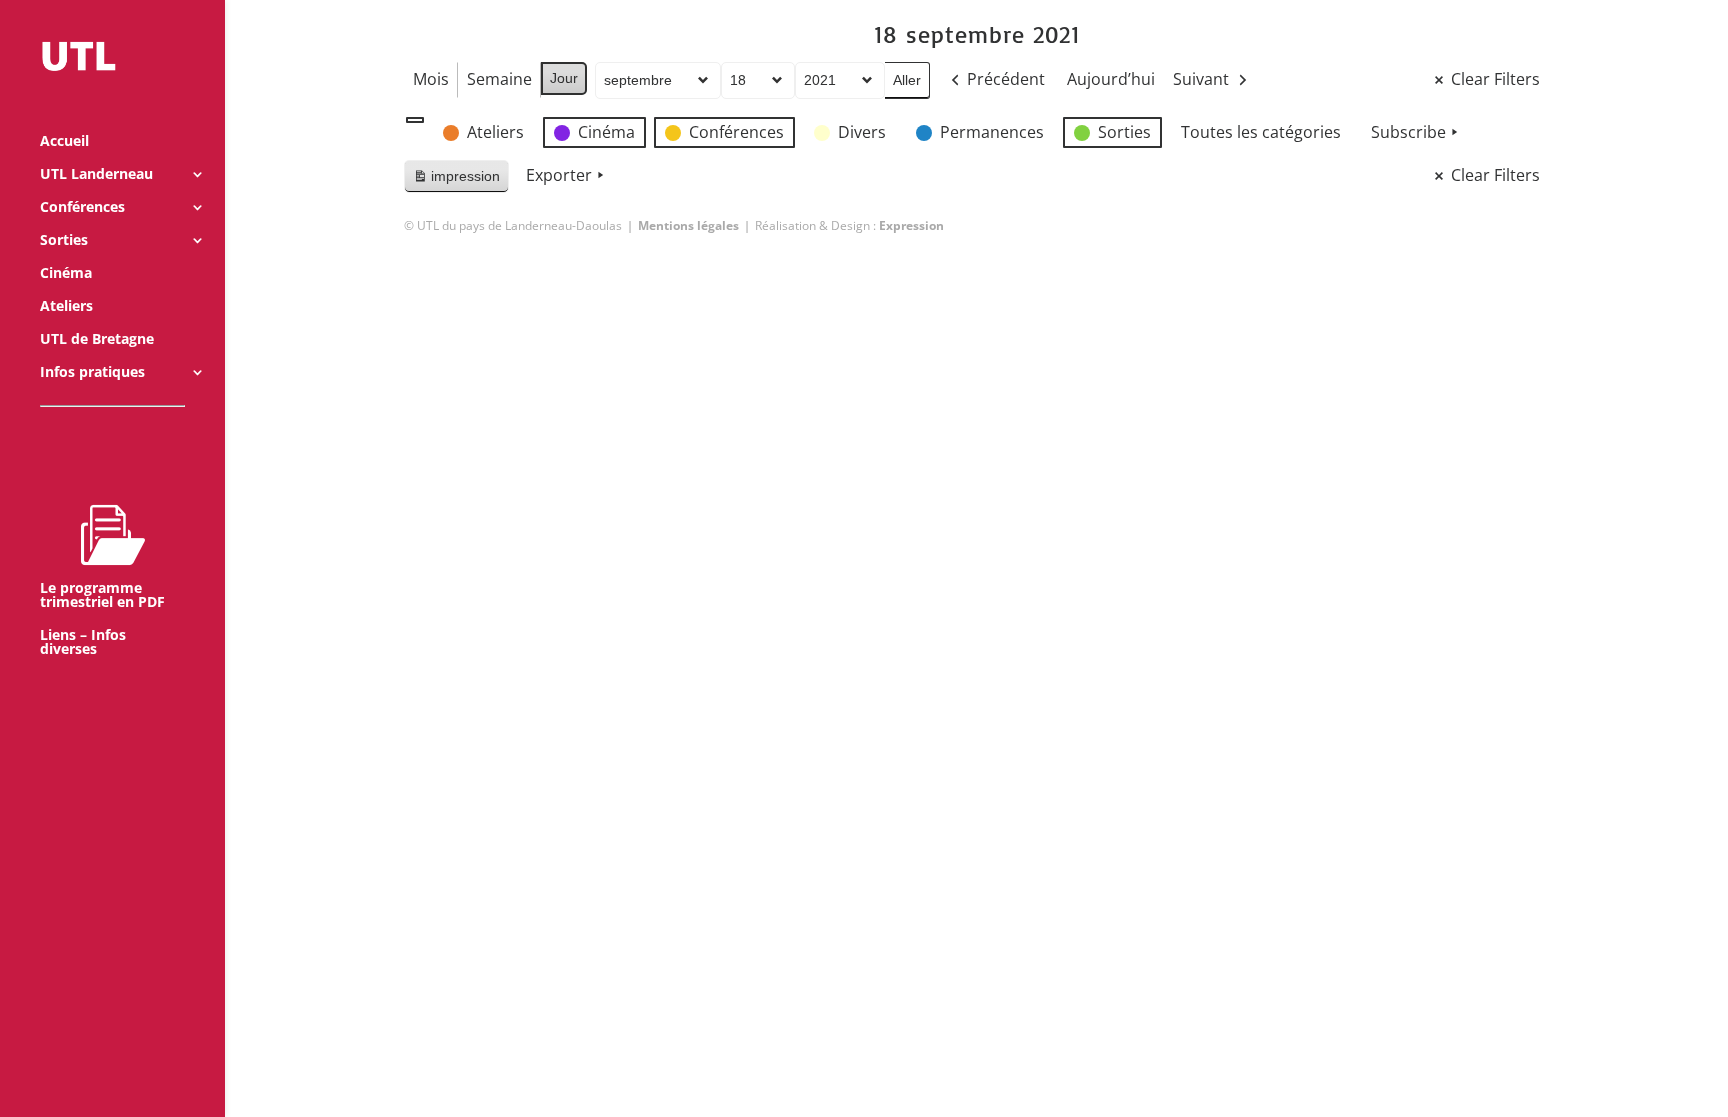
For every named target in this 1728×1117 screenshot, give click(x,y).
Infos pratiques (92, 373)
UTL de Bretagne (97, 340)
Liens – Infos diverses (83, 643)
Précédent (1006, 79)
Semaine (499, 79)
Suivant (1201, 79)
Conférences (82, 208)
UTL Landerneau (96, 175)
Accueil (64, 142)
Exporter (559, 175)
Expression (911, 225)
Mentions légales (688, 225)
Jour (564, 78)
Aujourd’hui (1111, 79)
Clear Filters (1495, 79)
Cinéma (66, 274)
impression (456, 180)
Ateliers (66, 307)
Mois (431, 79)
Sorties (64, 241)
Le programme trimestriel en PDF (102, 594)
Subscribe (1408, 132)
